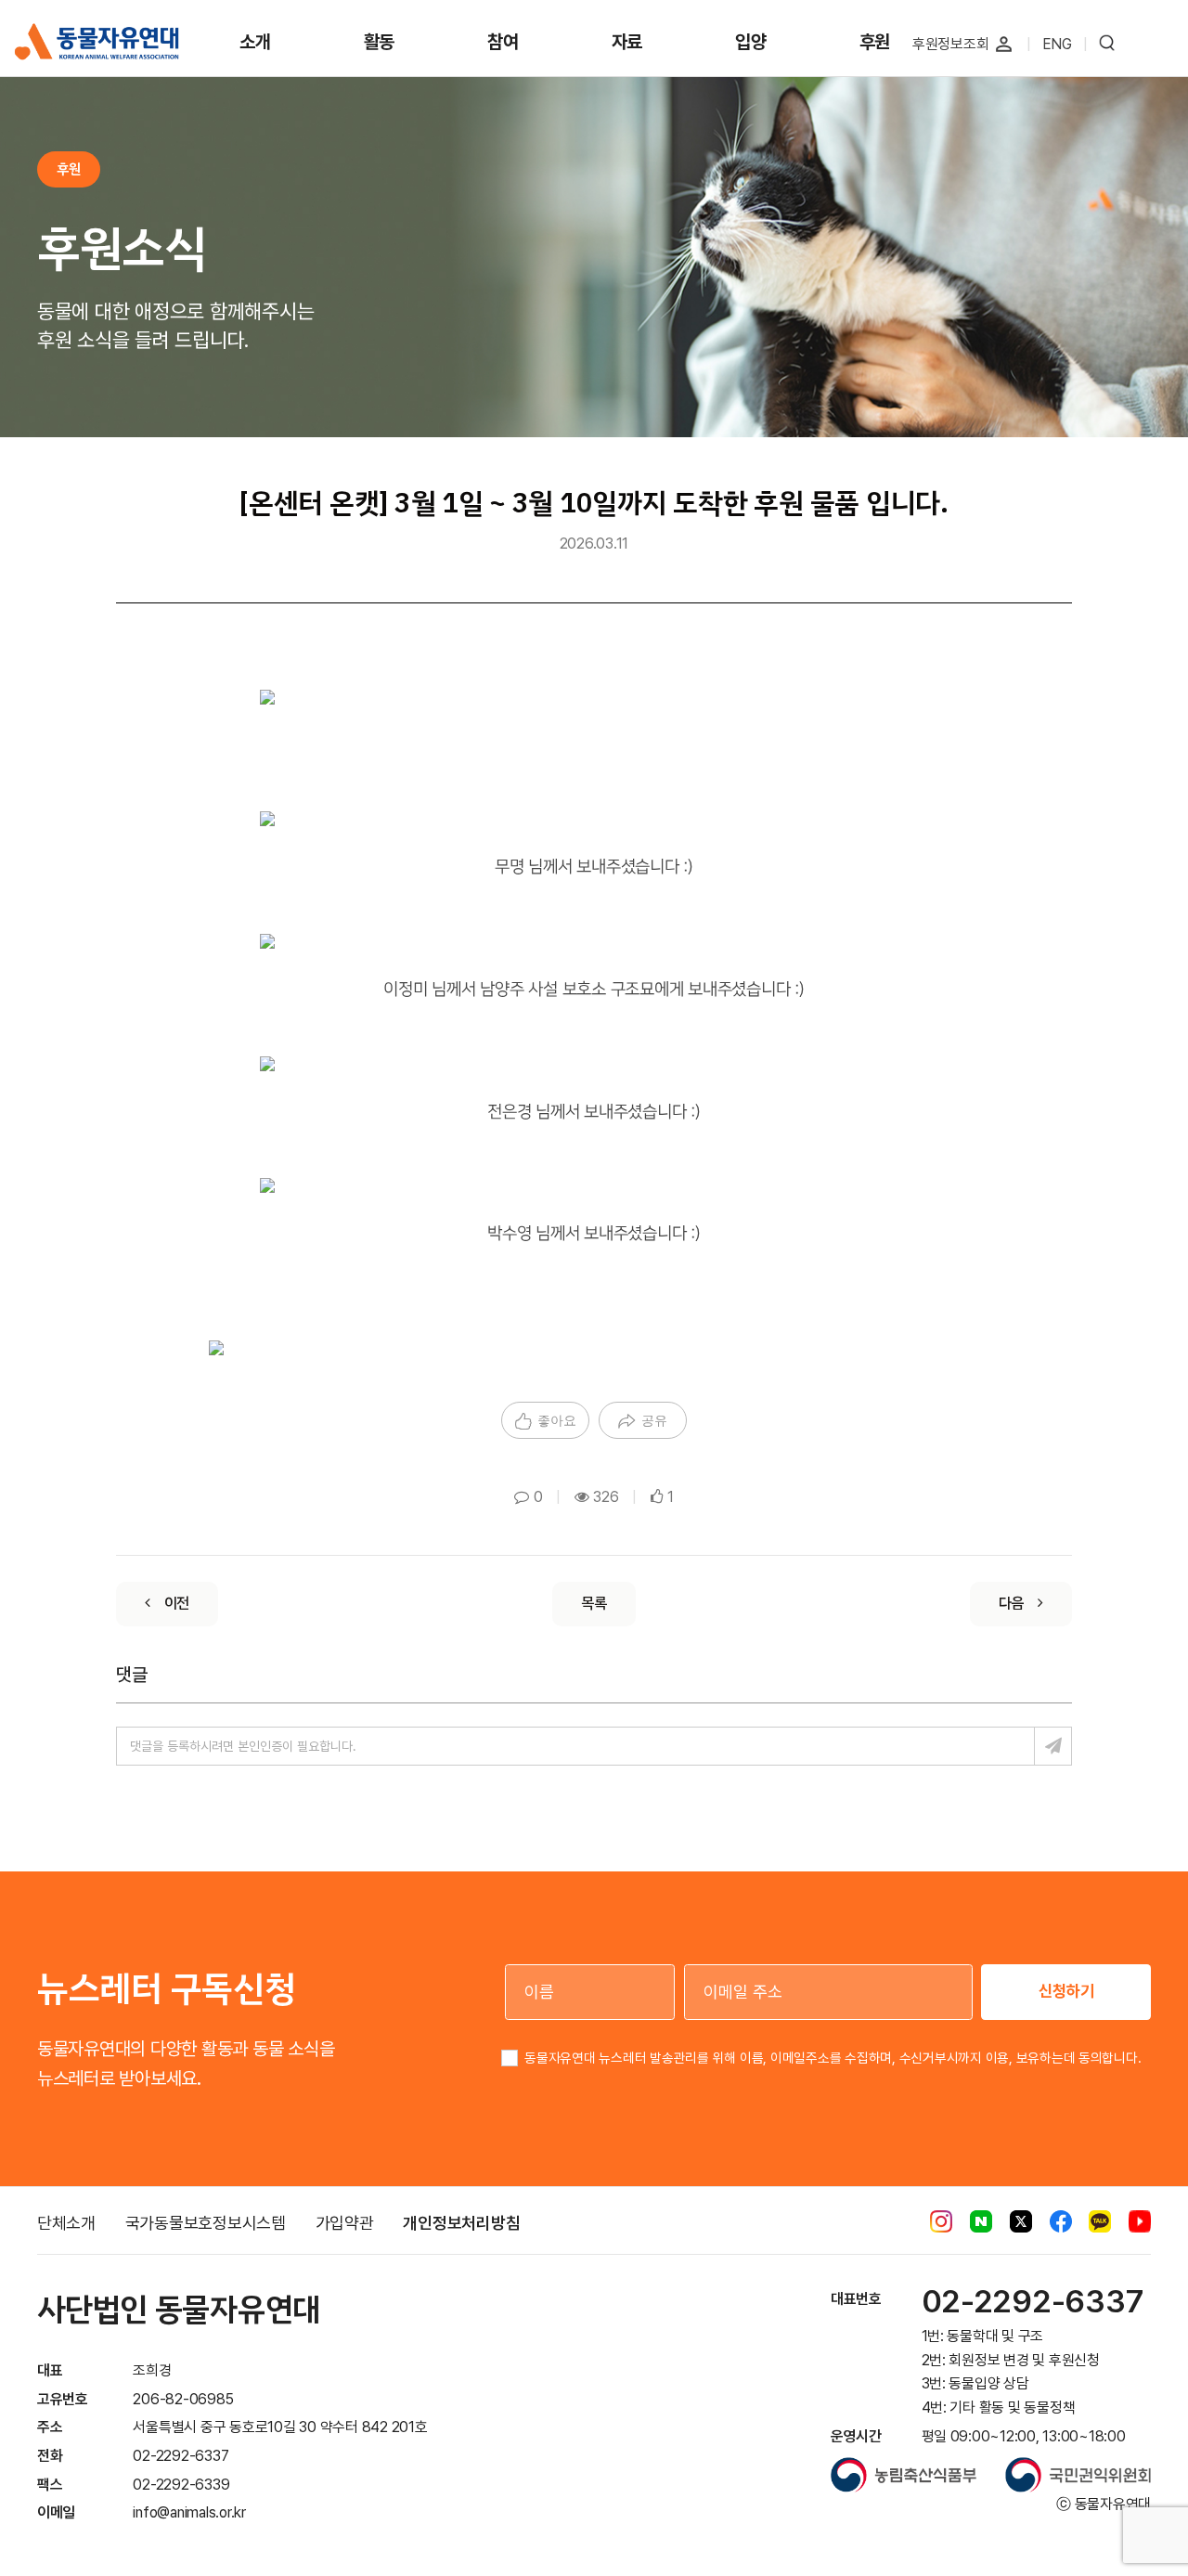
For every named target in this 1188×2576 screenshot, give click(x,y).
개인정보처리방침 (461, 2223)
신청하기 (1066, 1991)
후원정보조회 (951, 44)
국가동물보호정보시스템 (206, 2223)
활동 (380, 42)
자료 (627, 42)
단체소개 (66, 2223)
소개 (255, 42)
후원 (875, 42)
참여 (503, 42)
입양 (751, 42)
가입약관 (345, 2223)
